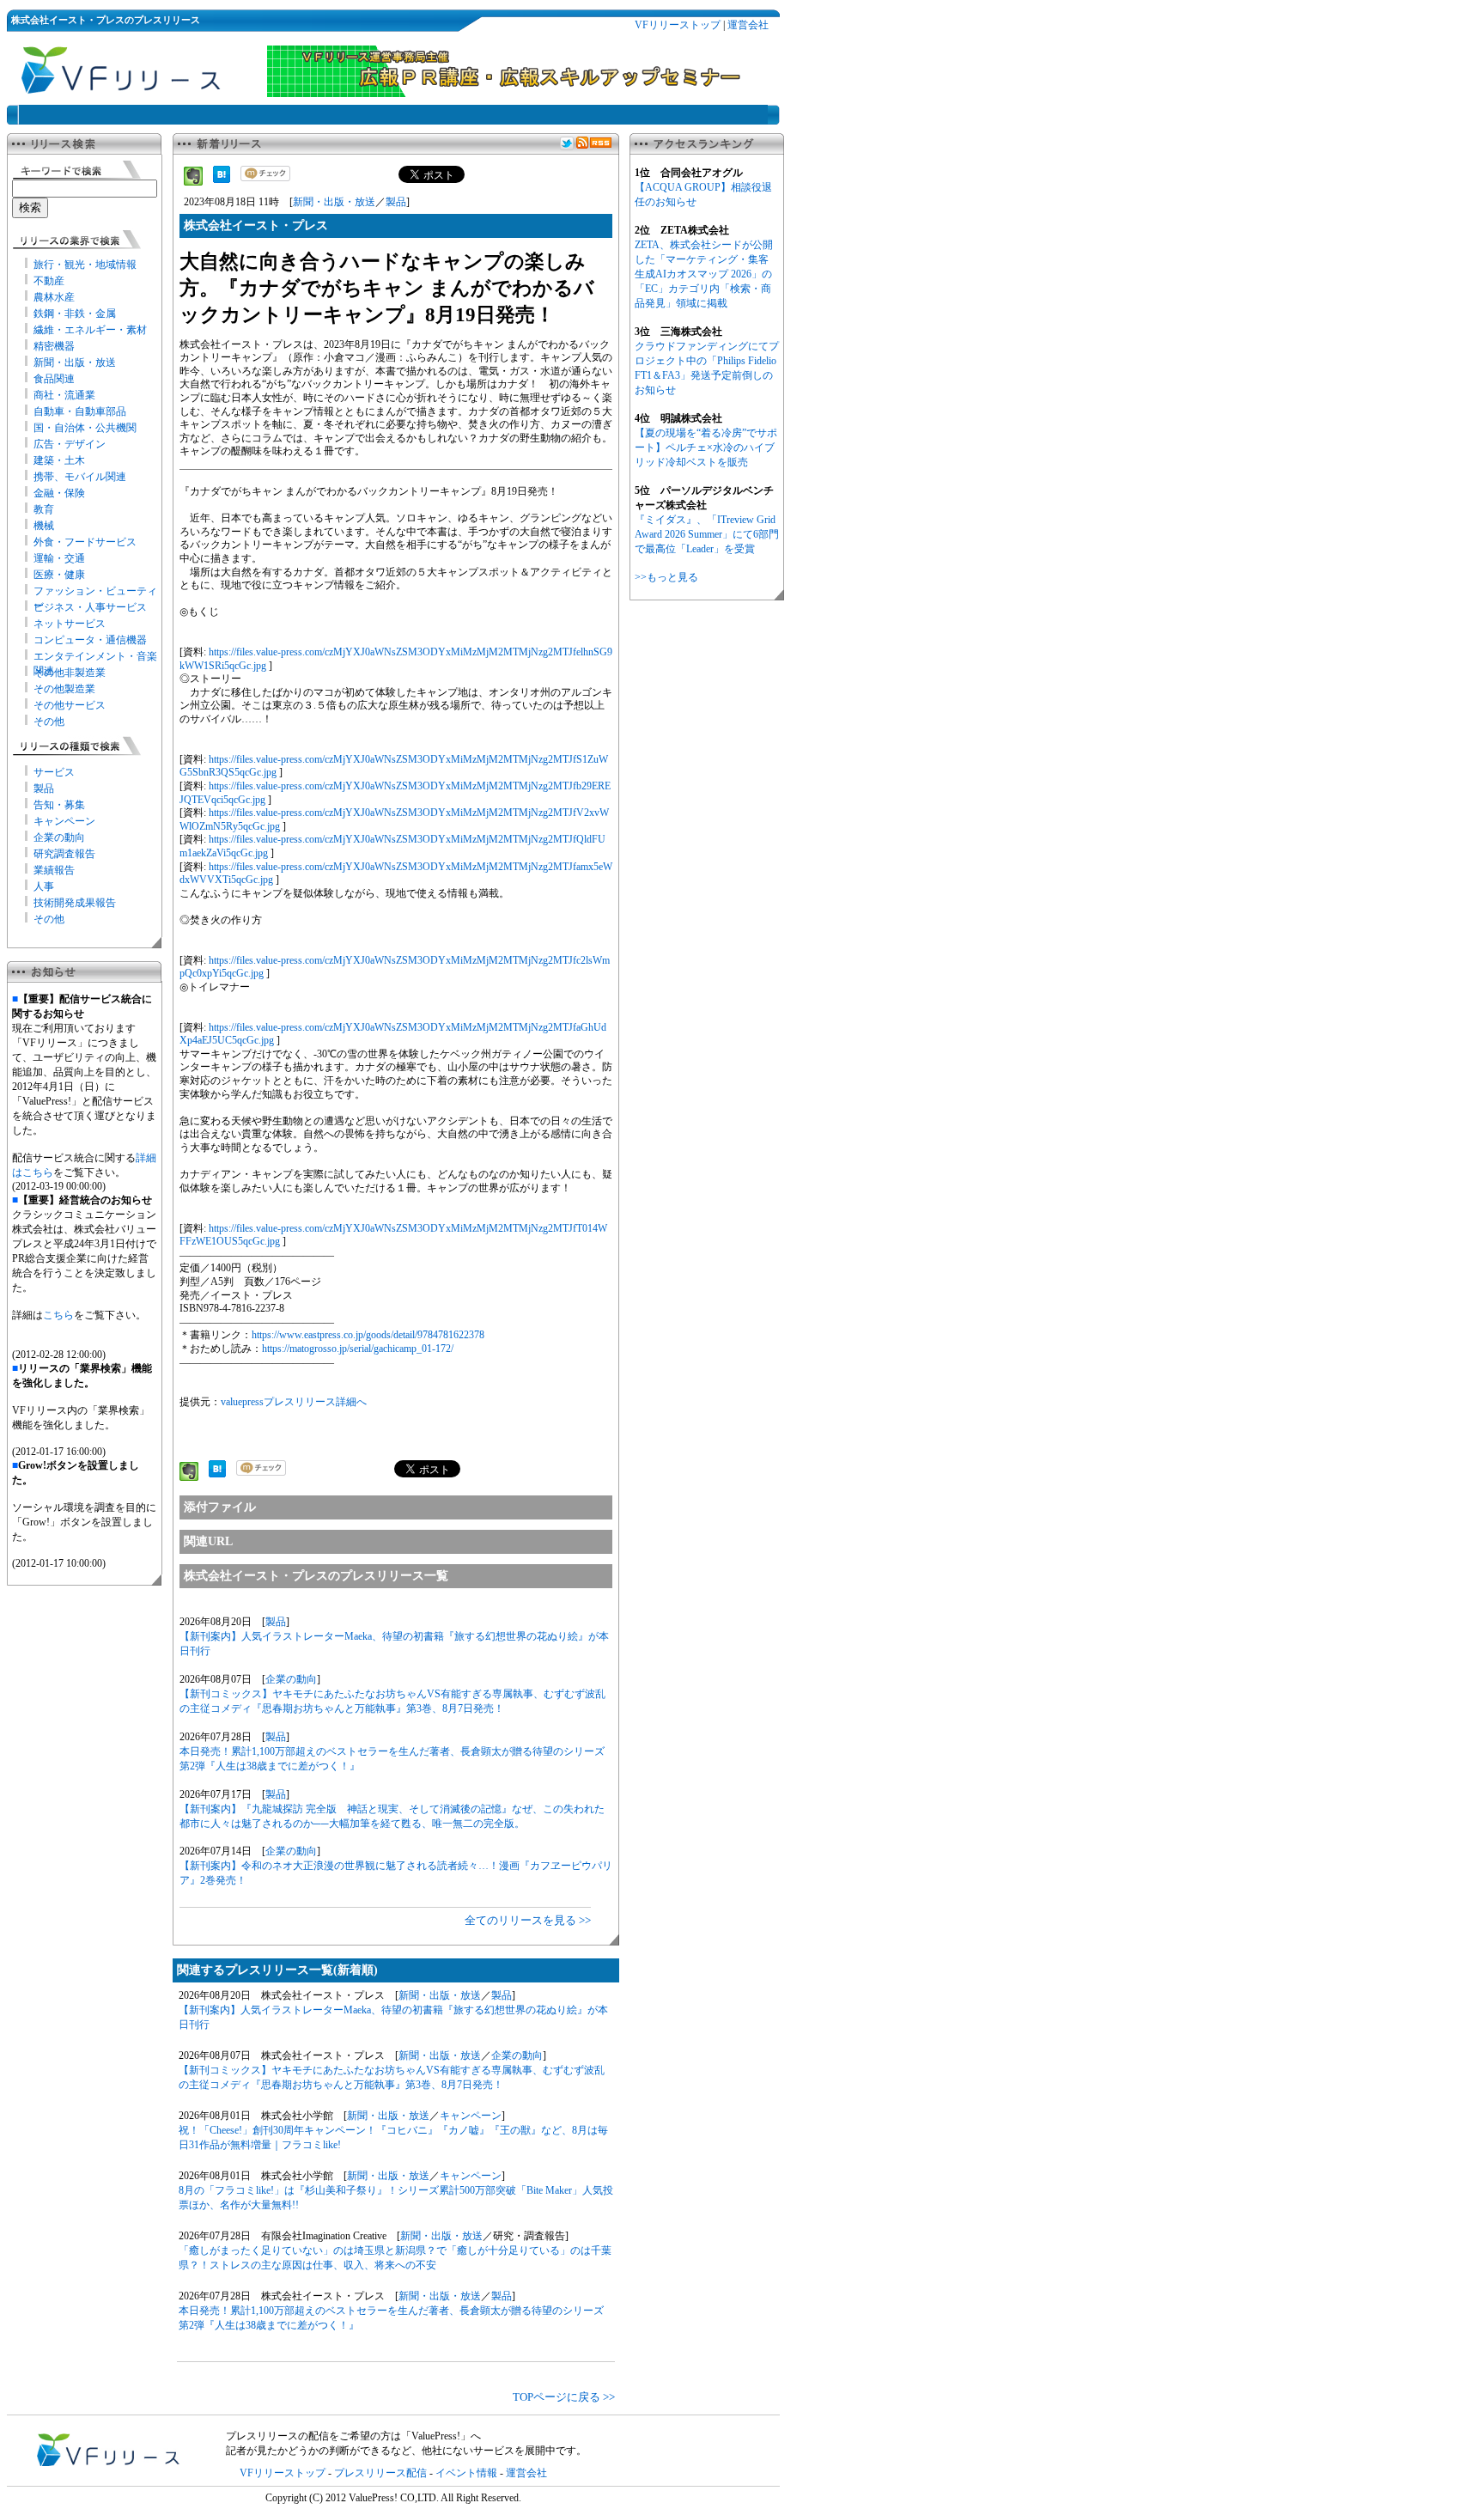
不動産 (49, 281)
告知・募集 (59, 805)
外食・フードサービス (85, 542)
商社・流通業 (64, 395)
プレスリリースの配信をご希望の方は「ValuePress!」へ (353, 2436)
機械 (44, 526)
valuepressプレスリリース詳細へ (294, 1402)
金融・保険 (59, 493)
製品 (44, 789)
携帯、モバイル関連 (80, 477)
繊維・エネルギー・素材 (90, 330)
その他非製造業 (70, 673)
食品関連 (54, 379)
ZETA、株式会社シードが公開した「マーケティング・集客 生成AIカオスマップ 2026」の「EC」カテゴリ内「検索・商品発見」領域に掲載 (704, 274)
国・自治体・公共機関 (85, 428)
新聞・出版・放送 (75, 362)
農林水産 (54, 297)
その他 (49, 722)
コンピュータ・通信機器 (90, 640)
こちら (58, 1315)
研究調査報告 (64, 854)
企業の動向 (59, 837)
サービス (54, 772)
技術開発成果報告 (75, 903)
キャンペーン (64, 821)
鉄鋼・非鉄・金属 (75, 314)
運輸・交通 (59, 558)
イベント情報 (466, 2473)
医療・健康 (59, 575)
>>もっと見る (666, 577)
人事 (44, 886)
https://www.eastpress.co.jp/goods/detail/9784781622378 (368, 1335)
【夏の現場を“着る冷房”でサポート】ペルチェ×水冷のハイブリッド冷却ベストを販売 (706, 448)
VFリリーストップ (678, 25)
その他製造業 (64, 689)
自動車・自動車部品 (80, 411)
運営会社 (748, 25)
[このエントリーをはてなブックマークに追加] (222, 180)
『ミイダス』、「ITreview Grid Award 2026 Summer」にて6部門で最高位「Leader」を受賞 (707, 534)
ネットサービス (70, 624)
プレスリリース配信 (380, 2473)
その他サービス (70, 705)
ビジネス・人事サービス (90, 607)
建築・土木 (59, 460)
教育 (44, 509)
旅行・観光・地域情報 (85, 265)
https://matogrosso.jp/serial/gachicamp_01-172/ (358, 1349)
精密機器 (54, 346)
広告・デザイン (70, 444)
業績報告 (54, 870)
